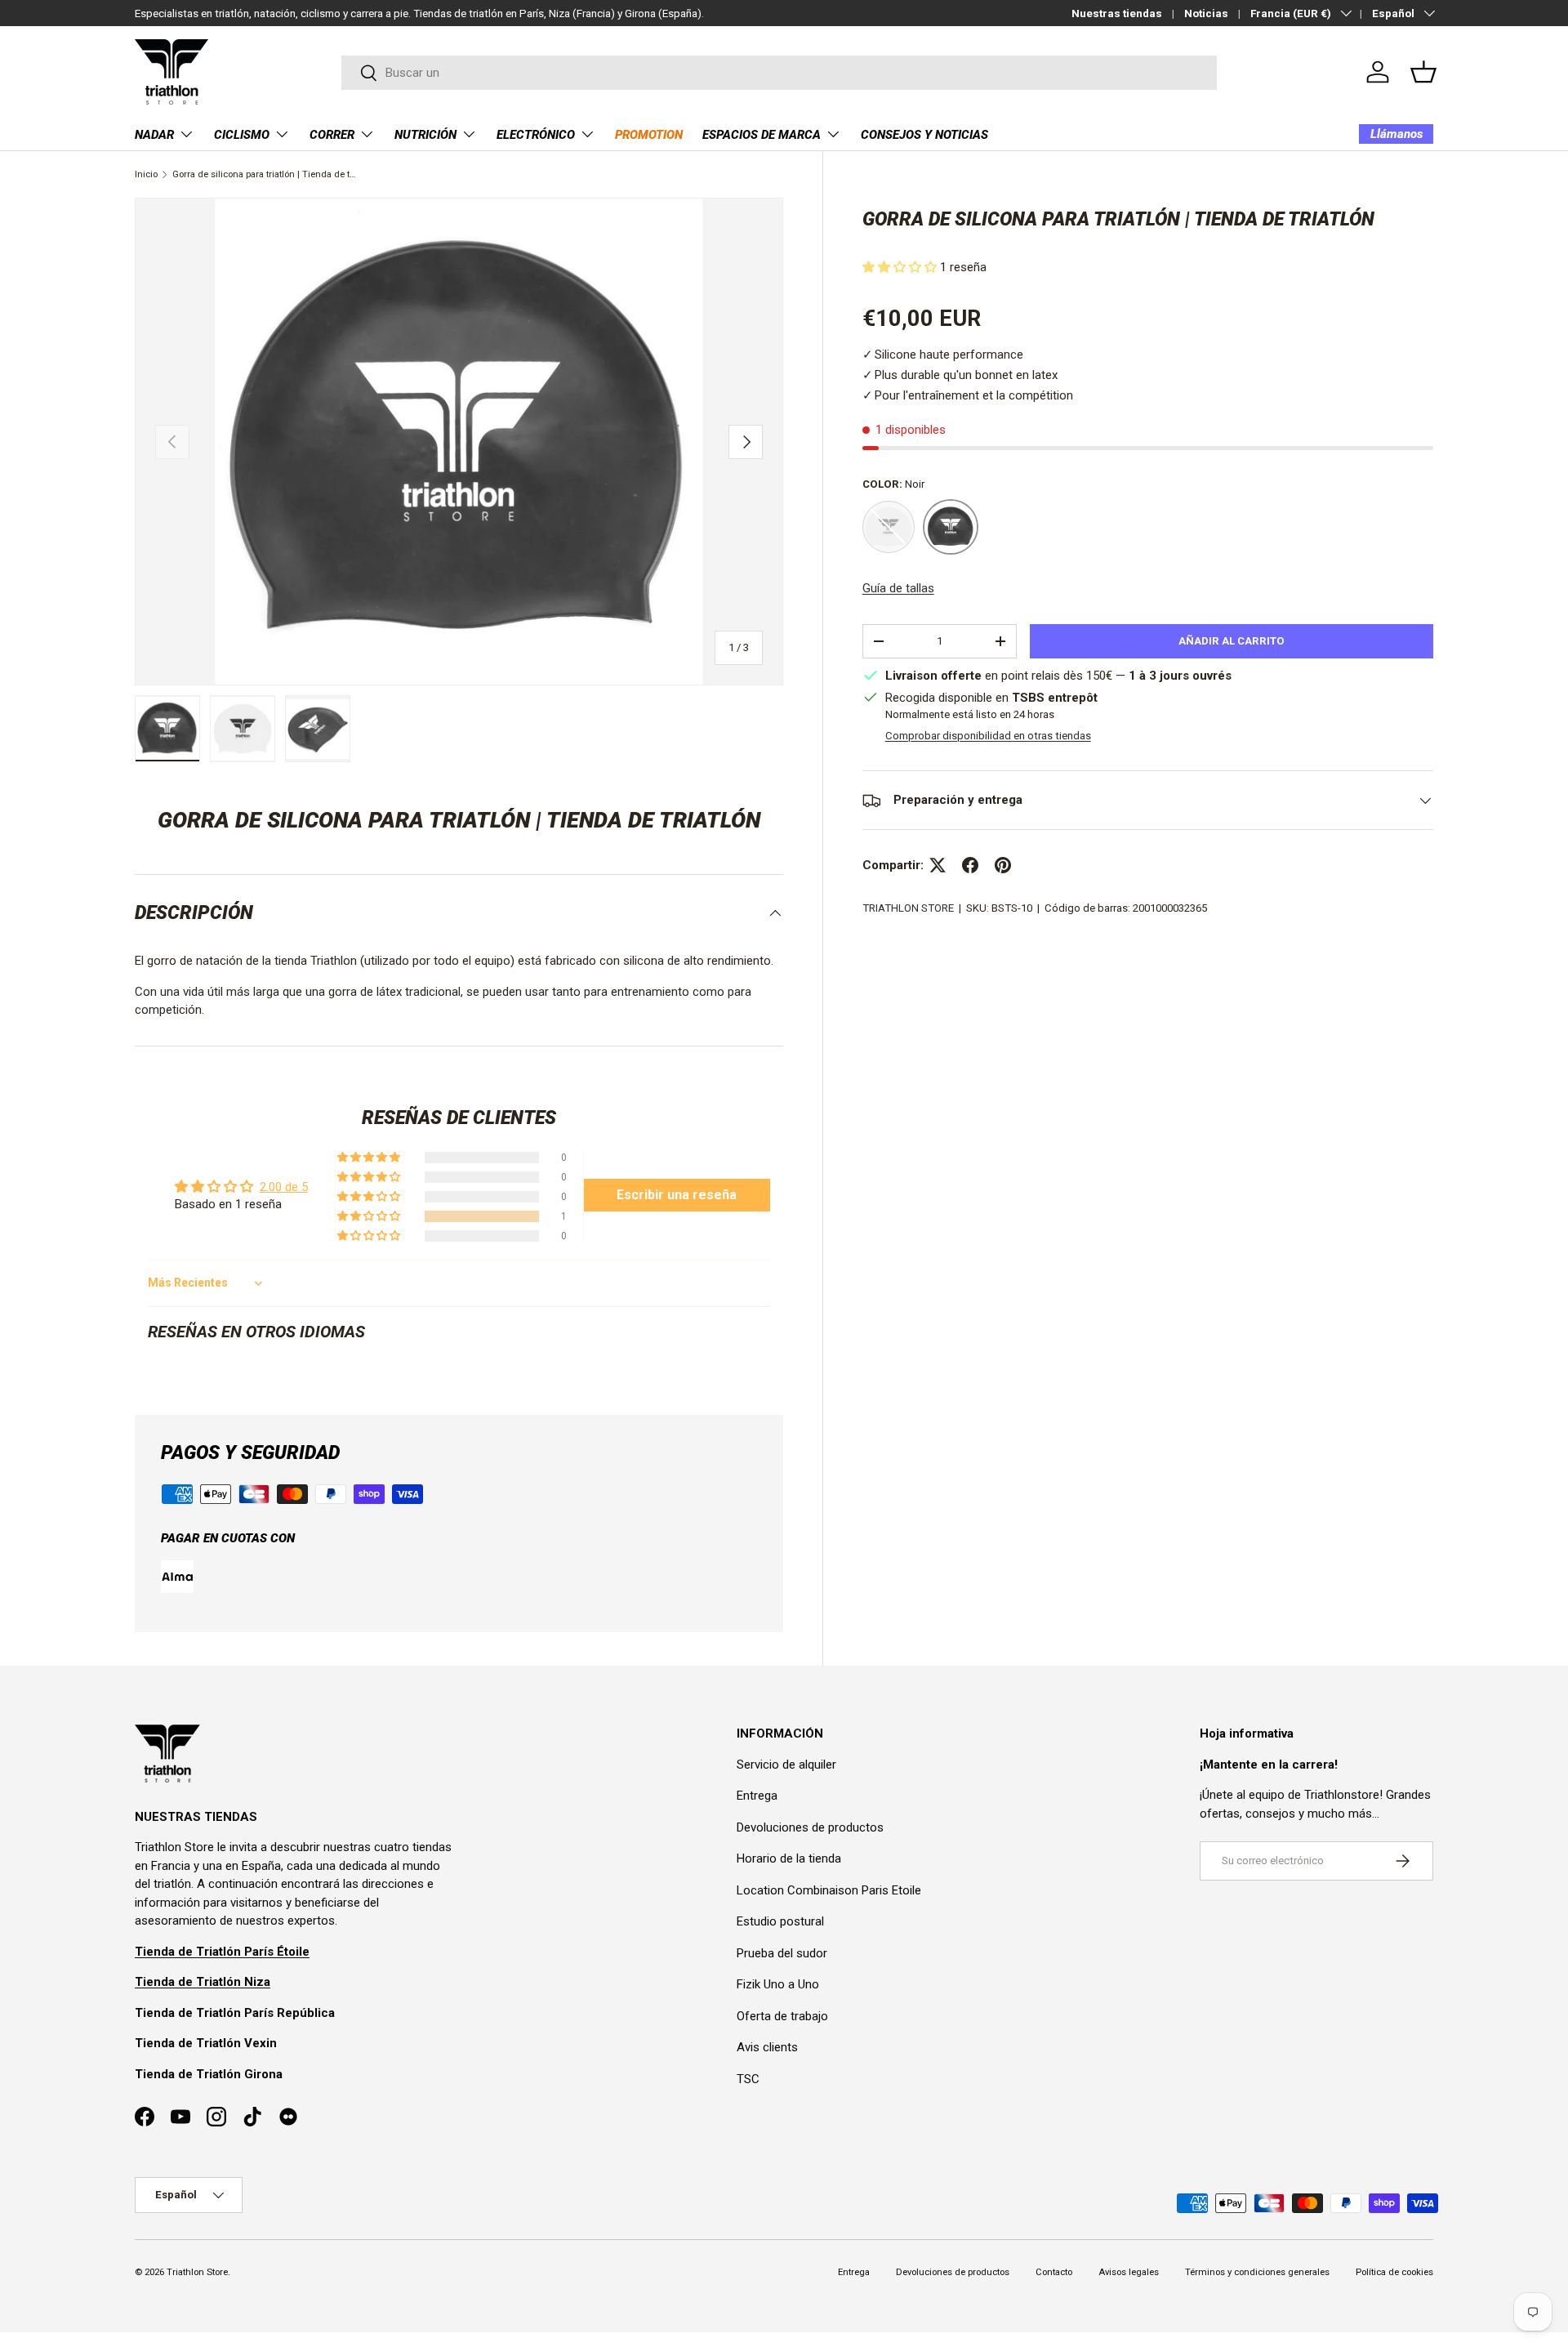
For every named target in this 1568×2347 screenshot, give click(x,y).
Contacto (1054, 2272)
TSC (748, 2079)
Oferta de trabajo (782, 2016)
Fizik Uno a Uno (778, 1984)
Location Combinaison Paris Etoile (829, 1890)
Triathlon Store (197, 2272)
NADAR (154, 135)
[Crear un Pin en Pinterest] (1003, 865)
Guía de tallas (898, 588)
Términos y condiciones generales (1257, 2272)
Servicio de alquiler (786, 1765)
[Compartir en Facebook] (970, 865)
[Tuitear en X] (938, 865)
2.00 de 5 (284, 1187)
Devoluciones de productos (810, 1827)
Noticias (1206, 13)
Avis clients (767, 2047)
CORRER (332, 135)
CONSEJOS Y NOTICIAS (924, 135)
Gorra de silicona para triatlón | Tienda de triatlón (264, 174)
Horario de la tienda (789, 1858)
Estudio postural (780, 1921)
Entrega (757, 1796)
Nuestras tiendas (1117, 13)
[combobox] (780, 73)
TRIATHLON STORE (908, 908)
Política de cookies (1394, 2272)
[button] (1423, 72)
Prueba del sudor (782, 1953)
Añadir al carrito (1232, 641)
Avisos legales (1129, 2272)
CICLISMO (242, 135)
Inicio (146, 174)
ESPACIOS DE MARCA (762, 135)
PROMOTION (649, 135)
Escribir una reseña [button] (677, 1195)
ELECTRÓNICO (536, 135)
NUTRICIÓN (425, 135)
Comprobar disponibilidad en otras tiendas (988, 736)
